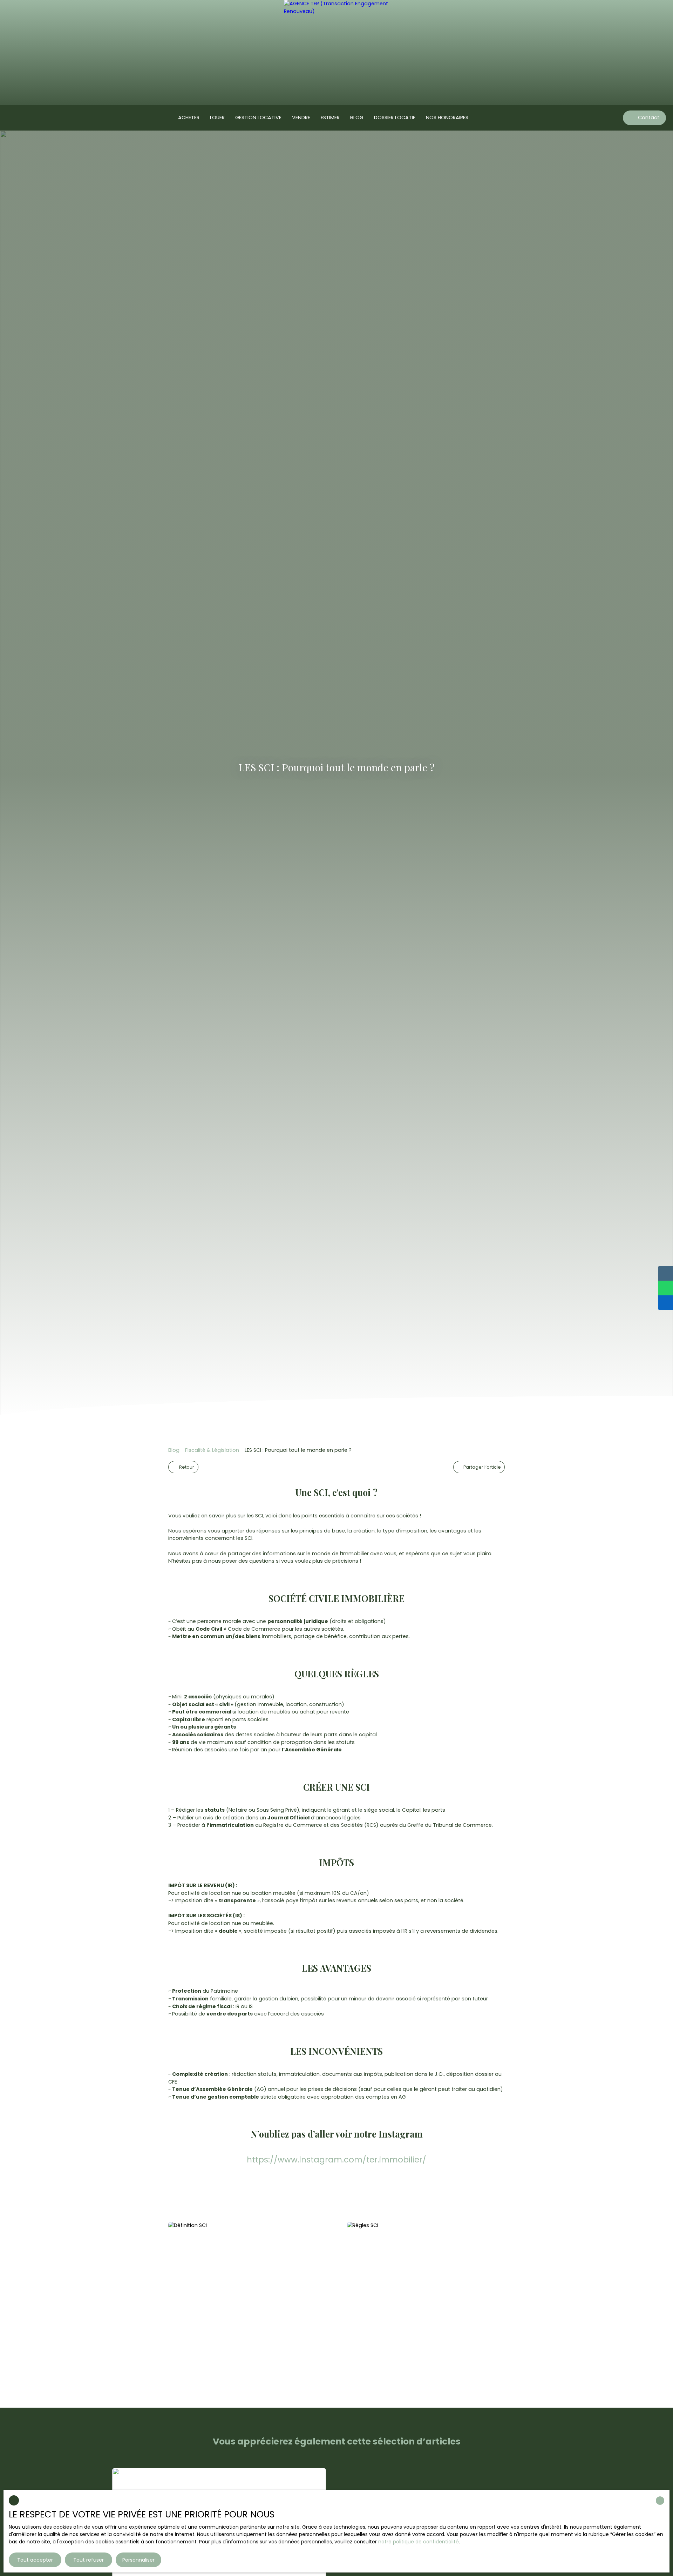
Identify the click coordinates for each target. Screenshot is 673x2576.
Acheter (189, 118)
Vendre (301, 118)
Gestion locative (258, 118)
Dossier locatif (395, 118)
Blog (357, 118)
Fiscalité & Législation (212, 1450)
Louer (217, 118)
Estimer (330, 118)
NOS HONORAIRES (447, 118)
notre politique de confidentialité (419, 2542)
